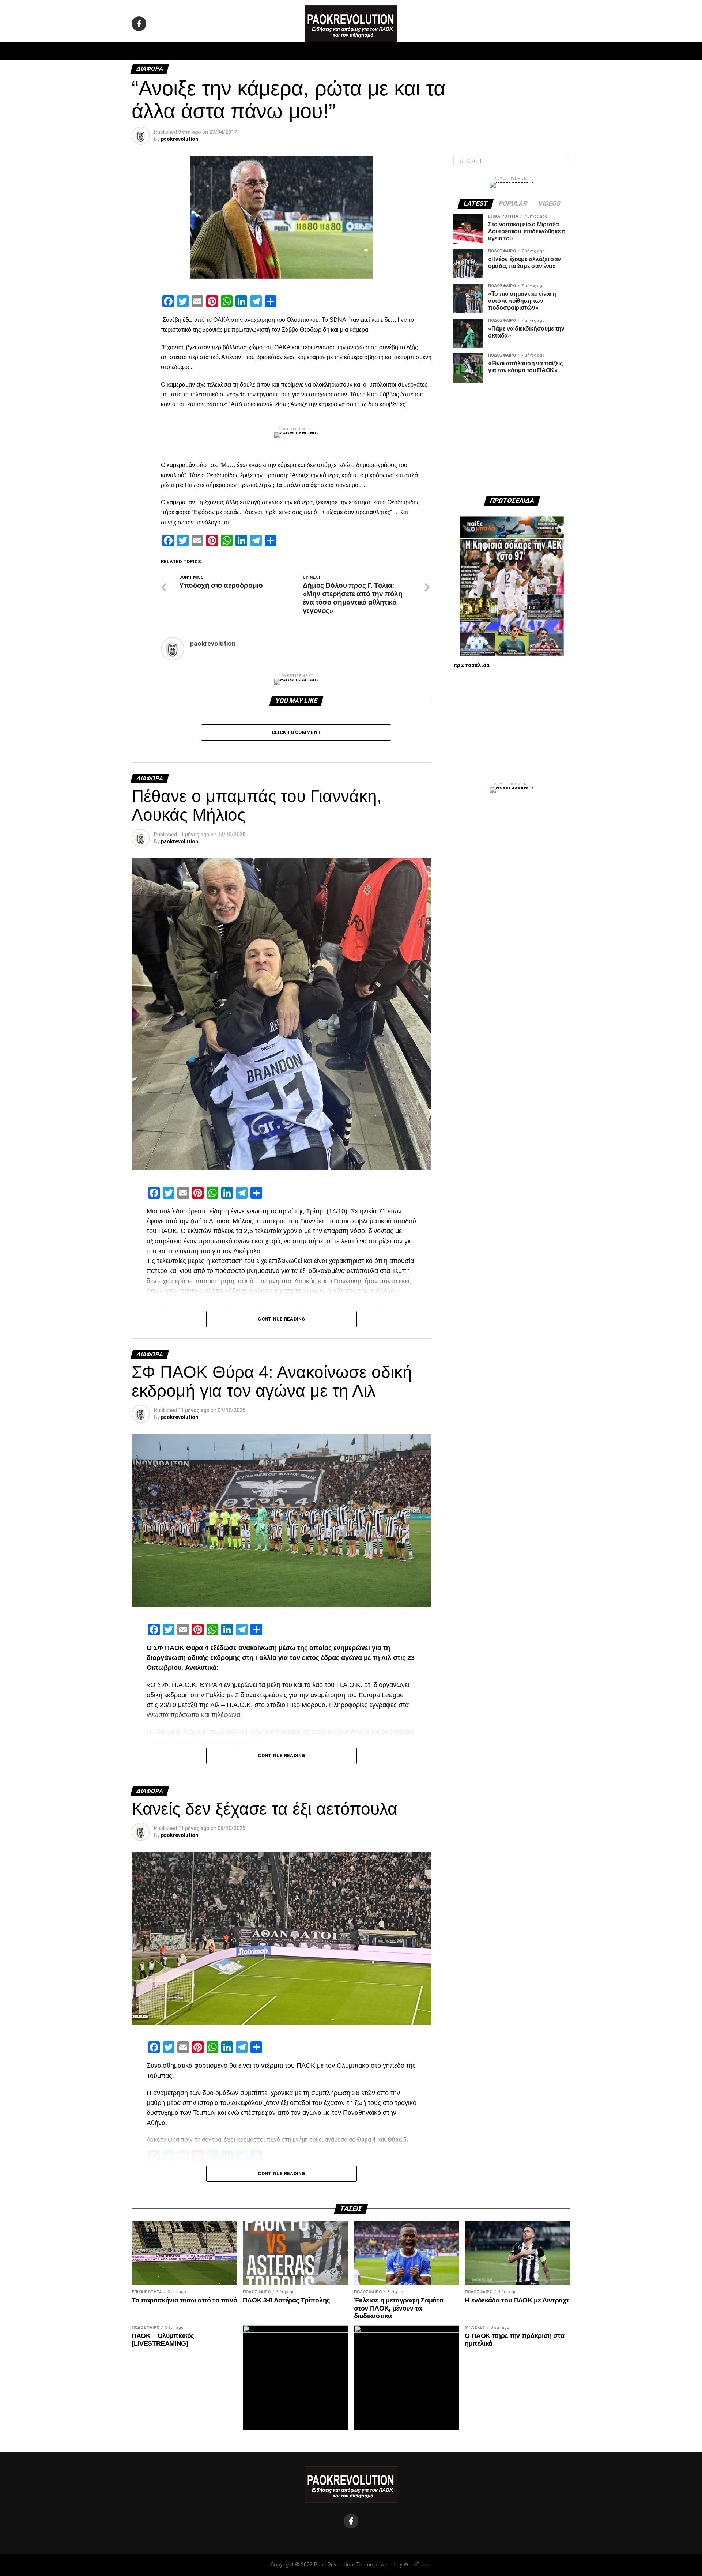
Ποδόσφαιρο (260, 51)
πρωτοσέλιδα (471, 665)
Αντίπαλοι (413, 51)
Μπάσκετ (299, 51)
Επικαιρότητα (371, 51)
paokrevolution (180, 139)
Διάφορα (448, 51)
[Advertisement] (512, 439)
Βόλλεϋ (332, 51)
